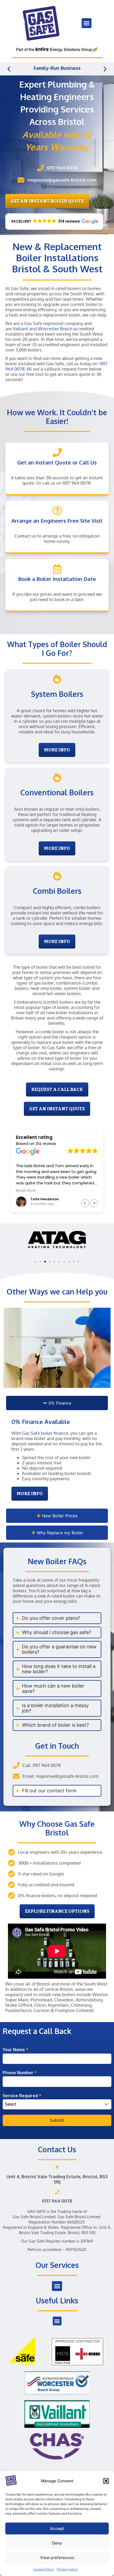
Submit (57, 2120)
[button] (106, 2481)
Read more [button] (26, 1191)
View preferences (57, 2558)
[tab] (57, 1403)
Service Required (22, 2096)
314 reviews (46, 1144)
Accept (57, 2528)
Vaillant (20, 329)
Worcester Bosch (55, 329)
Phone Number (20, 2073)
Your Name (16, 2050)
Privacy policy (67, 2569)
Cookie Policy (44, 2569)
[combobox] (57, 2104)
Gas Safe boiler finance (45, 1433)
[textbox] (52, 2104)
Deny (57, 2543)
